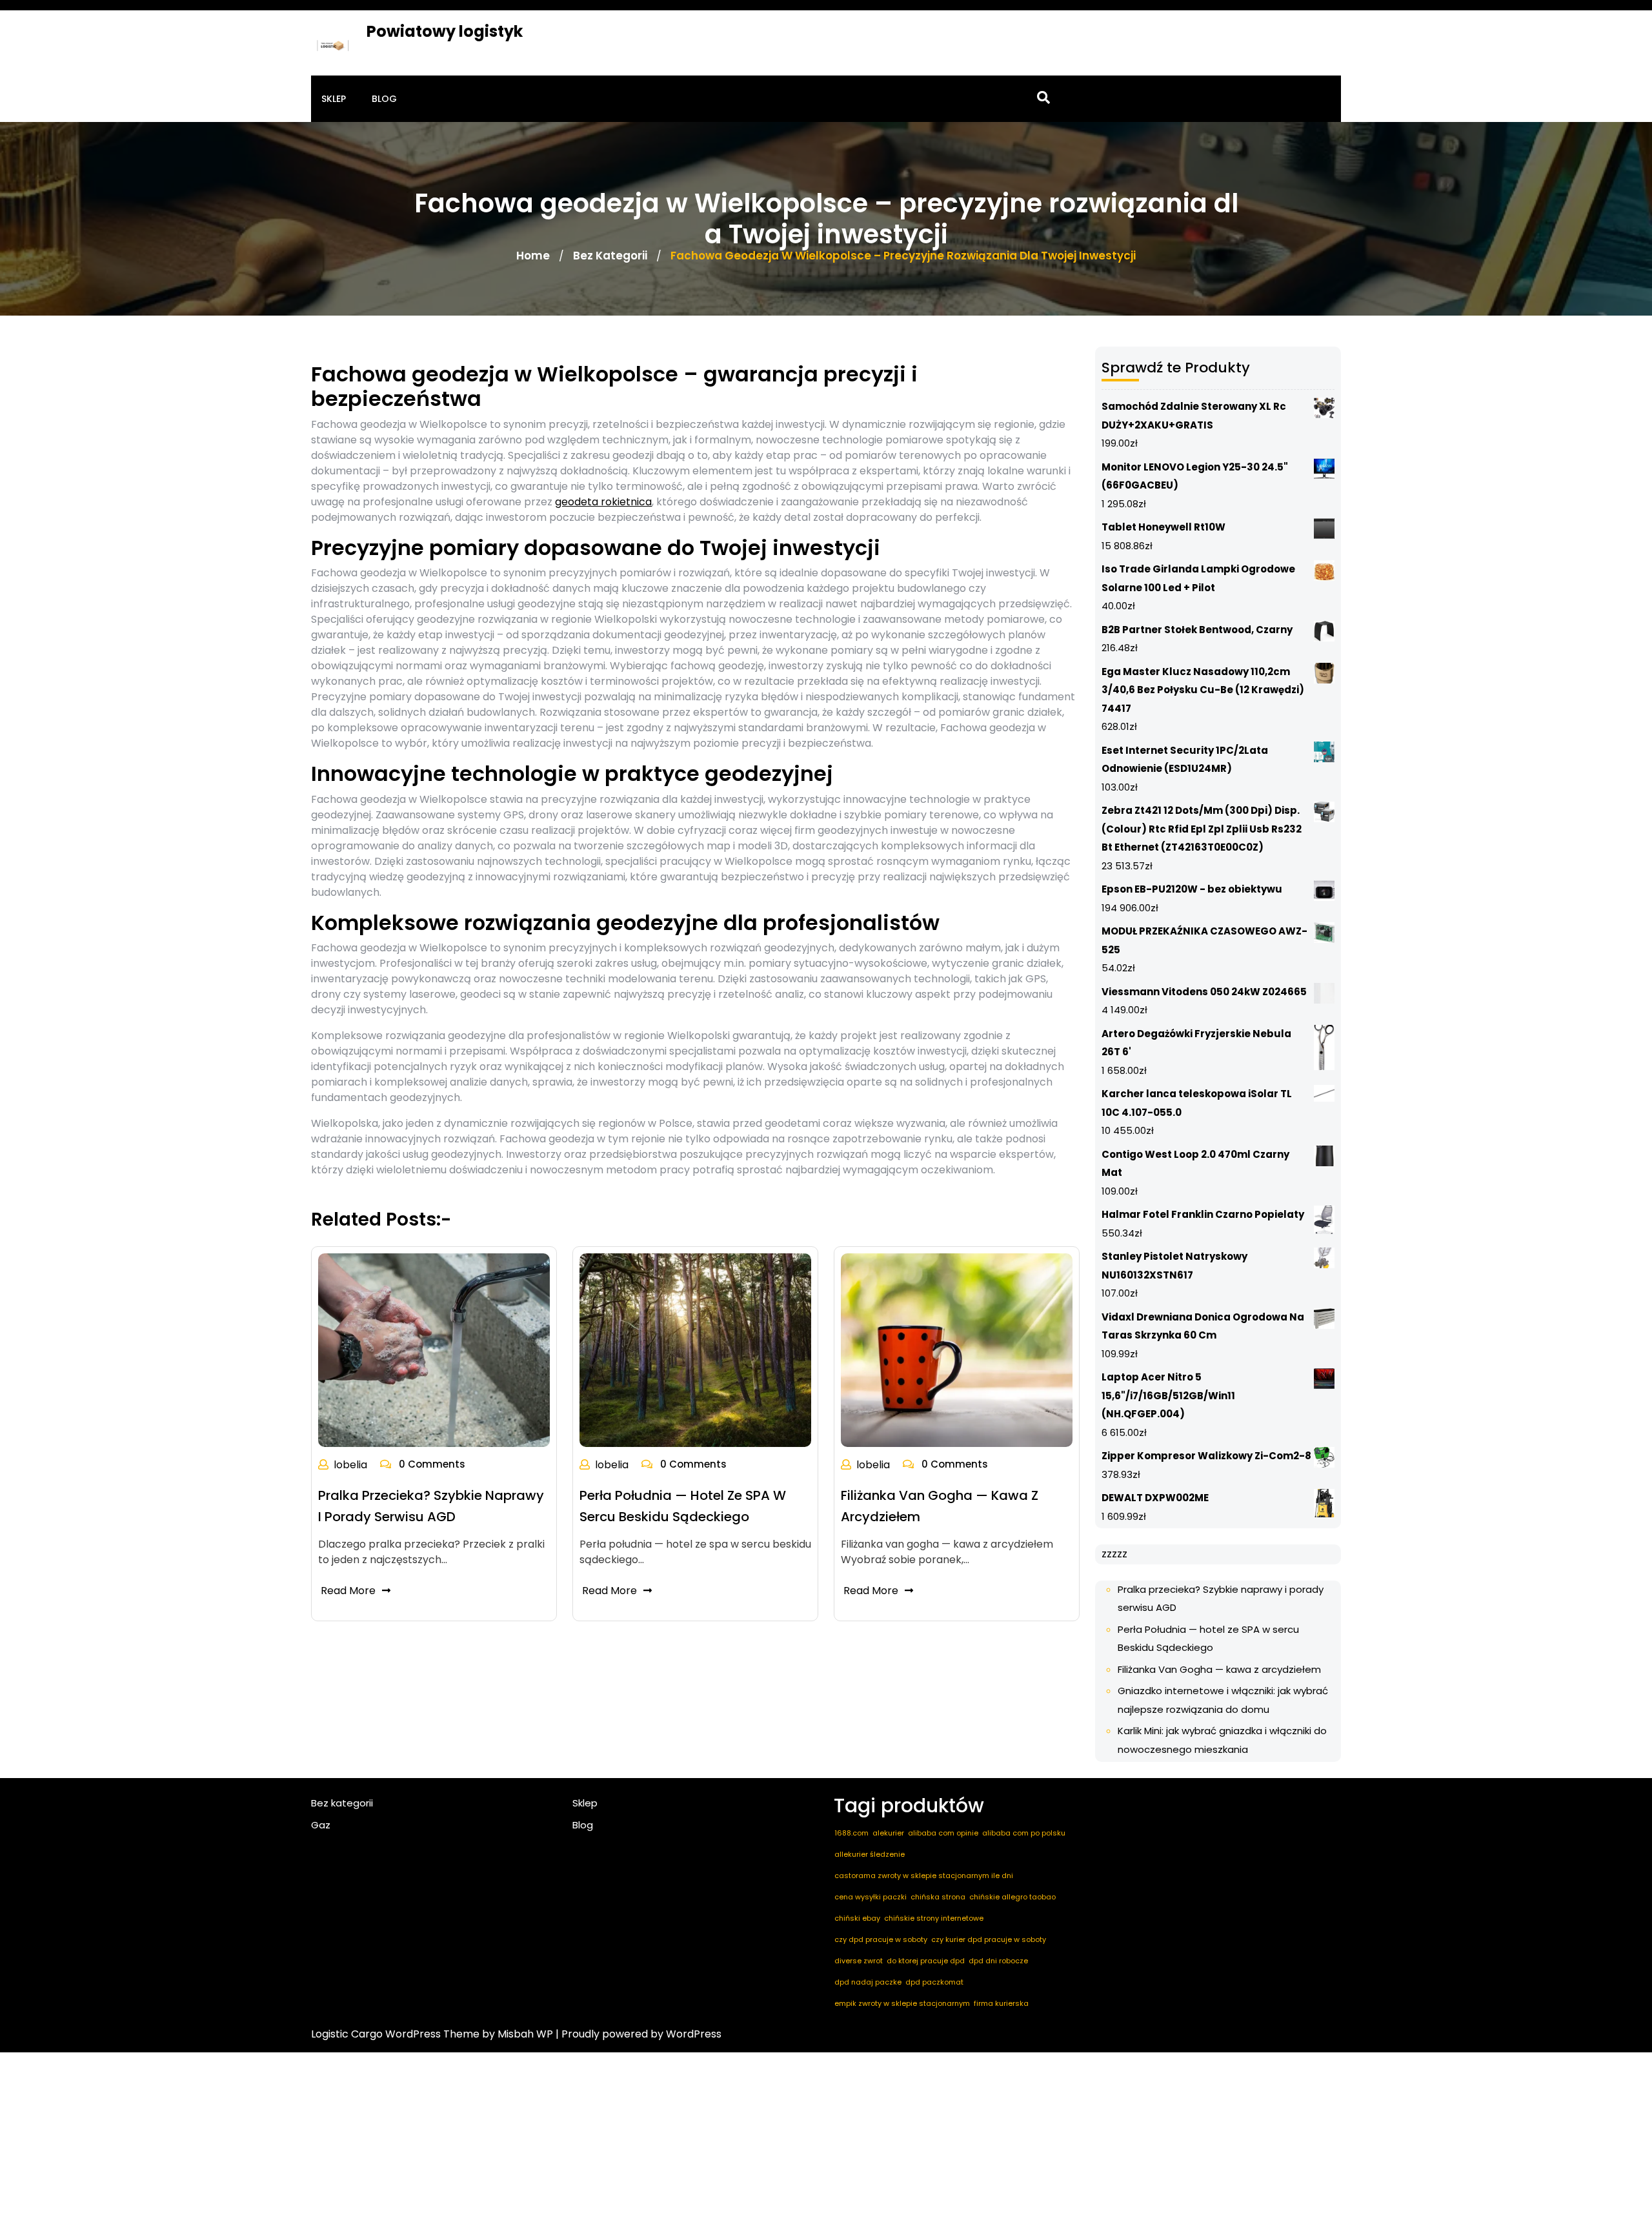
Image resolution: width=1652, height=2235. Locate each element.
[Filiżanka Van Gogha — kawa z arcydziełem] (957, 1349)
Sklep (334, 99)
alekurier (888, 1833)
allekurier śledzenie (870, 1854)
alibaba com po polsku (1024, 1833)
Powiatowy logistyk (445, 31)
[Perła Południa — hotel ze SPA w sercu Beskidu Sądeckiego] (695, 1349)
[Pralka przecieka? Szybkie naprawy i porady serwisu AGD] (434, 1349)
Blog (384, 99)
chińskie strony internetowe (934, 1918)
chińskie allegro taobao (1012, 1897)
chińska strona (938, 1897)
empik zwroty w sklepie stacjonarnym (902, 2003)
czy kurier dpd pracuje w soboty (989, 1939)
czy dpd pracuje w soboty (881, 1939)
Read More (348, 1591)
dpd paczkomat (934, 1982)
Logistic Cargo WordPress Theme (395, 2034)
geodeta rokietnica (603, 502)
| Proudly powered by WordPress (639, 2034)
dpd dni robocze (998, 1961)
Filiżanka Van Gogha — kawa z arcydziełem (1219, 1669)
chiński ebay (857, 1918)
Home (533, 256)
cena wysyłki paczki (871, 1897)
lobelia (350, 1465)
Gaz (321, 1825)
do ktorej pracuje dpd (926, 1961)
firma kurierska (1001, 2003)
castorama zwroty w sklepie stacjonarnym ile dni (924, 1876)
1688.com (851, 1833)
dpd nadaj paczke (868, 1982)
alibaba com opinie (943, 1833)
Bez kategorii (610, 256)
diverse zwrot (859, 1961)
